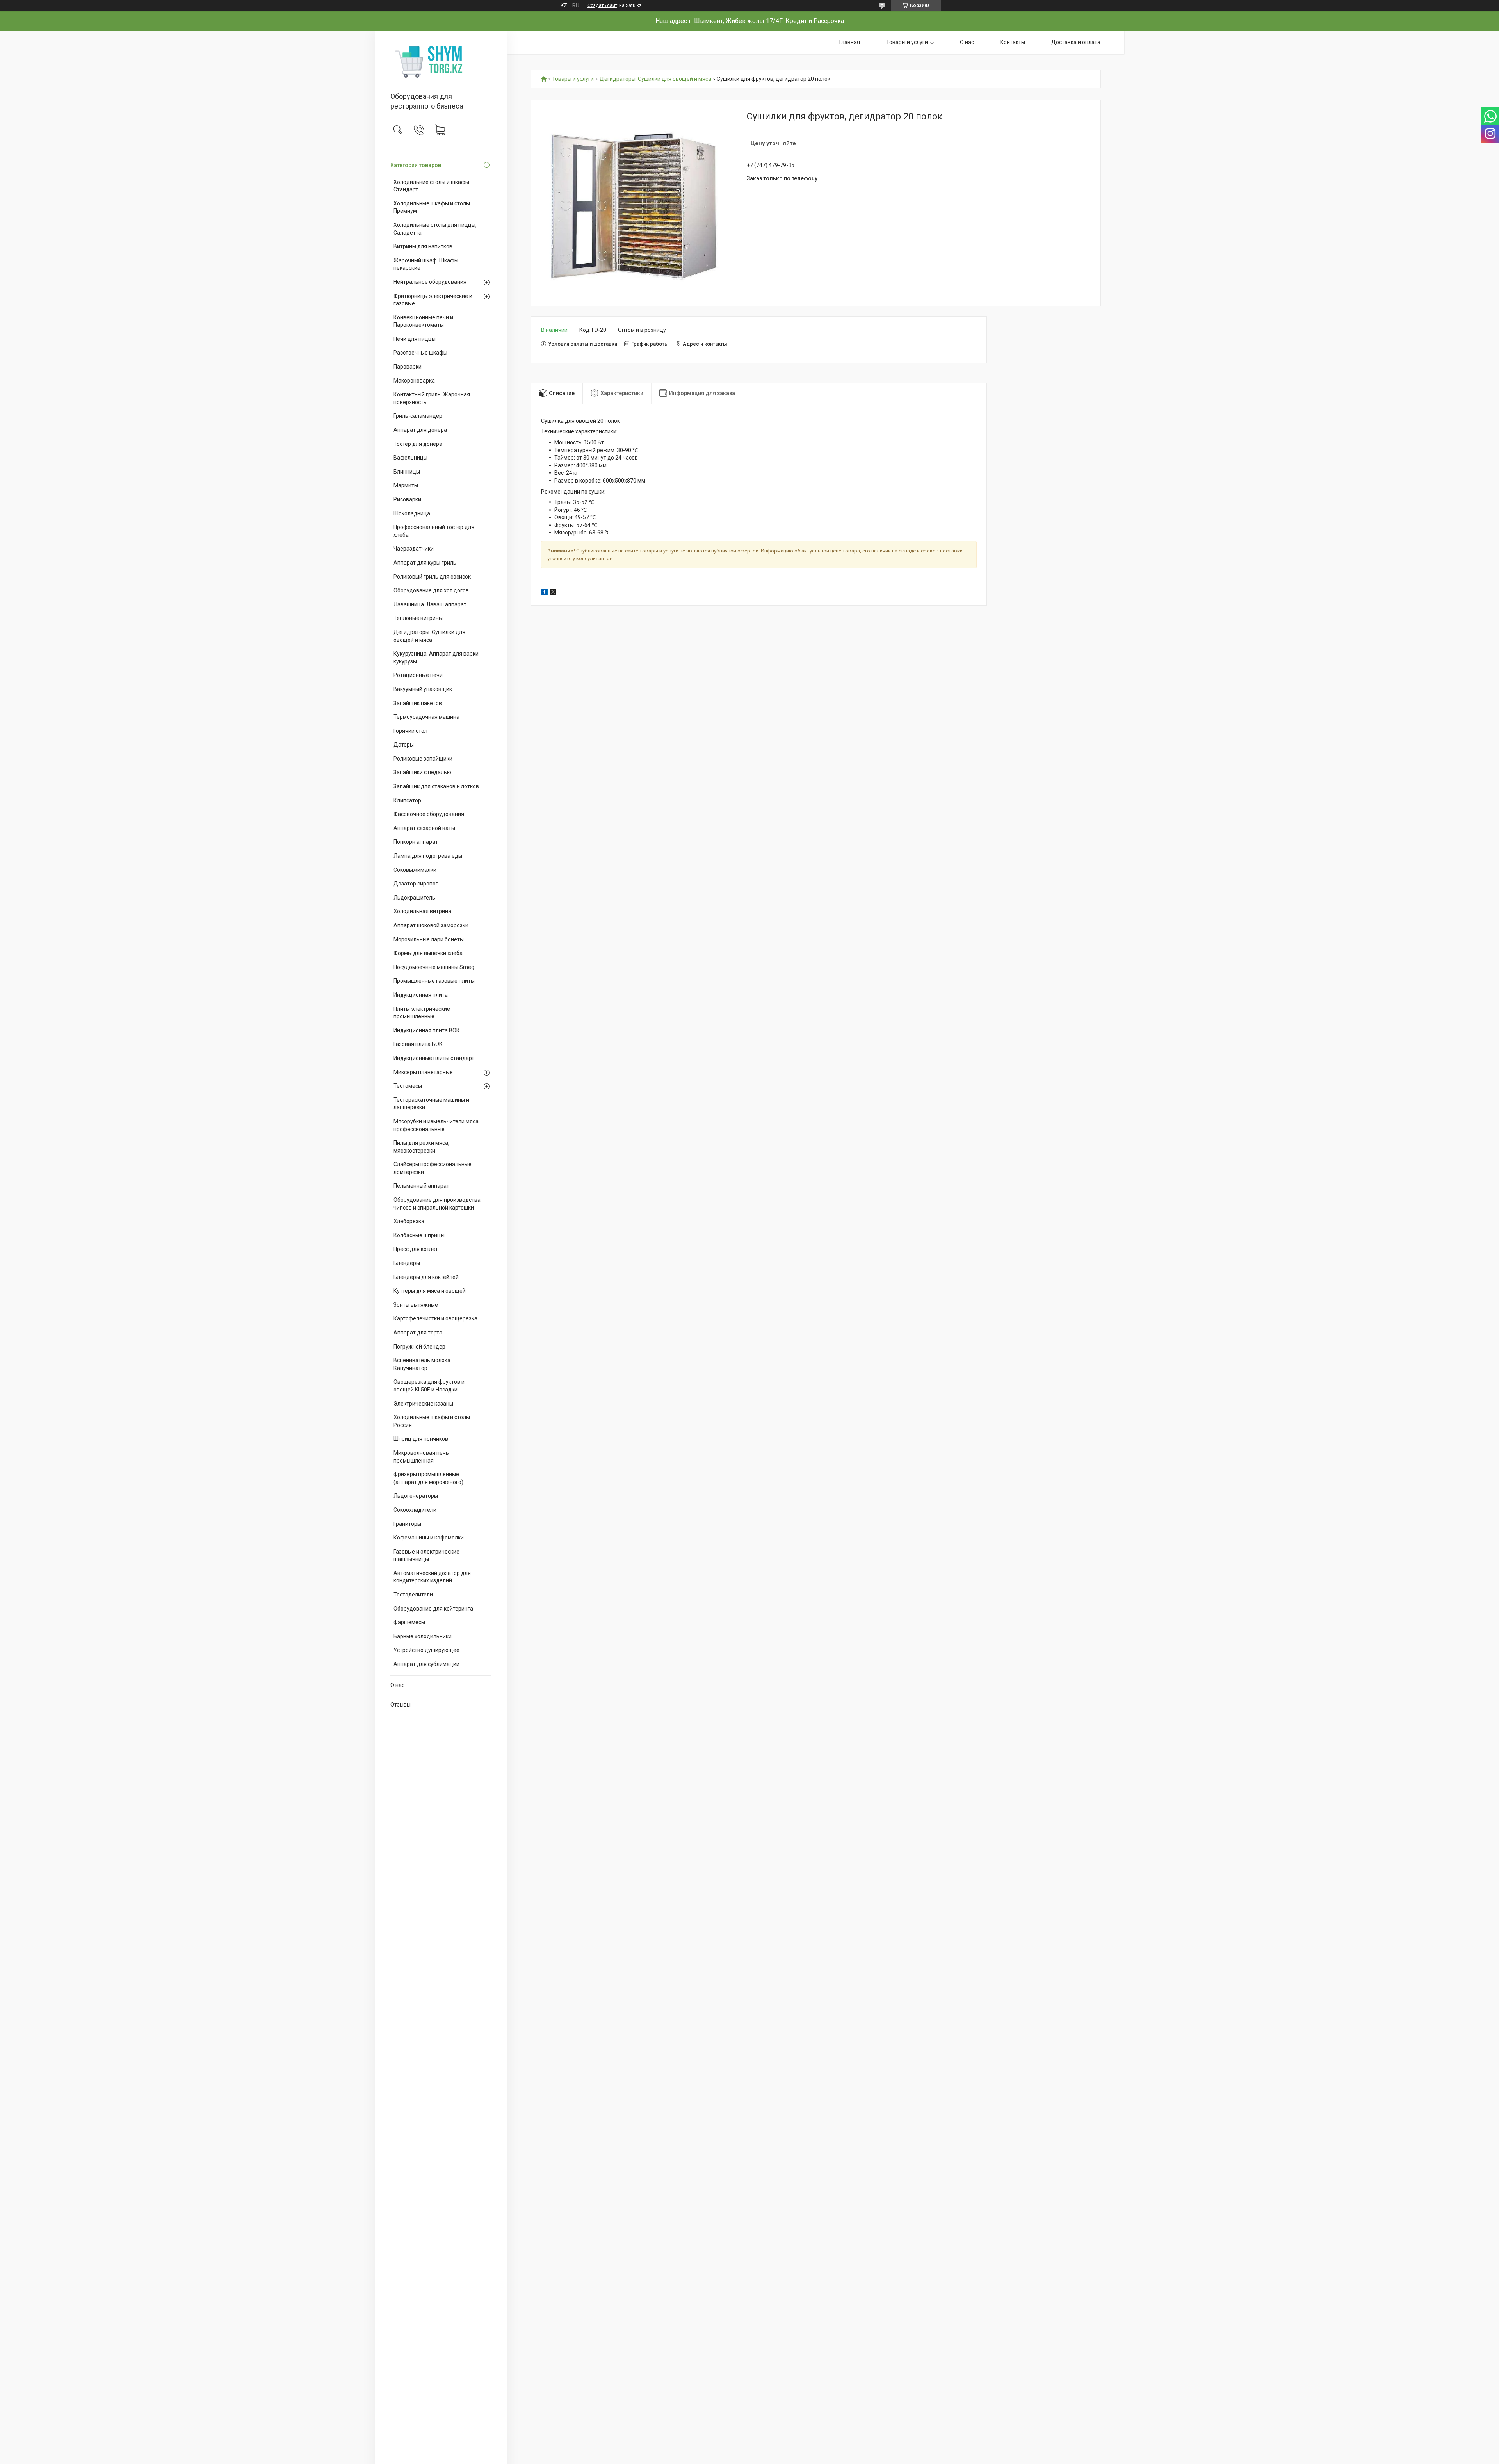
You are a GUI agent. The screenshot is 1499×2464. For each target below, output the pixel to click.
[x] (553, 593)
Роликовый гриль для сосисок (432, 577)
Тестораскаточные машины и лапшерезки (431, 1104)
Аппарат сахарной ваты (424, 828)
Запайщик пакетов (418, 703)
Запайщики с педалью (422, 772)
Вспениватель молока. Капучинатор (423, 1364)
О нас (397, 1685)
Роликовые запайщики (423, 759)
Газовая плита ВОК (418, 1044)
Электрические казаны (423, 1404)
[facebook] (544, 593)
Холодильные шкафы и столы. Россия (432, 1421)
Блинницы (407, 472)
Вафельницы (410, 458)
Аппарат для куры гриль (425, 563)
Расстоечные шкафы (420, 353)
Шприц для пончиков (421, 1439)
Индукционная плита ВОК (427, 1030)
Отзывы (401, 1705)
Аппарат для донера (420, 430)
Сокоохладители (415, 1510)
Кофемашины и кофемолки (429, 1538)
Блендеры (407, 1263)
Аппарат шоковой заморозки (431, 925)
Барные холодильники (423, 1636)
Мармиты (406, 485)
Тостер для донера (418, 444)
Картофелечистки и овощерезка (435, 1318)
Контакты (1013, 42)
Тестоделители (413, 1595)
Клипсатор (407, 800)
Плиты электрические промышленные (422, 1013)
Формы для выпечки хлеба (428, 953)
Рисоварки (407, 499)
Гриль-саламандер (418, 416)
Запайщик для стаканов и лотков (436, 786)
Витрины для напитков (423, 246)
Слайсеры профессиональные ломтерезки (433, 1168)
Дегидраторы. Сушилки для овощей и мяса (429, 636)
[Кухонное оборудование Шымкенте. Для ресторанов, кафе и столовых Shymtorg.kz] (441, 62)
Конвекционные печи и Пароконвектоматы (423, 321)
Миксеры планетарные (423, 1072)
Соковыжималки (415, 870)
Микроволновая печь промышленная (421, 1457)
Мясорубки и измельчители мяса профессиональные (436, 1125)
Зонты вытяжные (416, 1305)
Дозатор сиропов (416, 884)
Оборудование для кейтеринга (433, 1609)
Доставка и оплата (1076, 42)
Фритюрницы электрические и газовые (433, 300)
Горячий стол (410, 731)
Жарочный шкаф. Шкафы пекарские (426, 264)
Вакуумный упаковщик (423, 689)
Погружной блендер (419, 1347)
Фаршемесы (409, 1622)
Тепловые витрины (418, 618)
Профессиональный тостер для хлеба (434, 531)
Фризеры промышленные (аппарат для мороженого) (428, 1478)
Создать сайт (602, 5)
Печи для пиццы (415, 339)
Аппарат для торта (418, 1333)
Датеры (404, 745)
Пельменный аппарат (421, 1186)
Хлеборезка (409, 1221)
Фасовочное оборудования (429, 814)
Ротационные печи (418, 675)
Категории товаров (416, 165)
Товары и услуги (907, 42)
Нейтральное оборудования (430, 282)
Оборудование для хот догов (431, 590)
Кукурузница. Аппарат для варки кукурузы (436, 657)
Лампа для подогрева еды (428, 856)
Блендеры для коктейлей (426, 1277)
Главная (850, 42)
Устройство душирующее (426, 1650)
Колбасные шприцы (419, 1235)
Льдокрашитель (414, 898)
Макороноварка (414, 381)
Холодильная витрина (422, 911)
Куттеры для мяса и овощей (430, 1291)
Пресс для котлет (416, 1249)
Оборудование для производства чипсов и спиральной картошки (437, 1204)
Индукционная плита (421, 995)
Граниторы (407, 1524)
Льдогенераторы (416, 1496)
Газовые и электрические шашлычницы (426, 1555)
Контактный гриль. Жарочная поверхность (432, 398)
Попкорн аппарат (416, 842)
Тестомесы (408, 1086)
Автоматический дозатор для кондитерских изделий (432, 1577)
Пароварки (408, 367)
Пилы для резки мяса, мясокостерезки (421, 1147)
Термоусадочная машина (426, 717)
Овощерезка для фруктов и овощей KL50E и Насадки (429, 1386)
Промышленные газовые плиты (434, 981)
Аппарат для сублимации (426, 1664)
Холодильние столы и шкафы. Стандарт (432, 186)
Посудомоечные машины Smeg (434, 967)
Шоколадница (412, 513)
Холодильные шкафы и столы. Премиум (432, 207)
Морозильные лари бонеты (429, 939)
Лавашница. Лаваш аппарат (430, 604)
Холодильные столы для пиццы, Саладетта (435, 229)
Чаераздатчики (414, 549)
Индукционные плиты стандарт (434, 1058)
